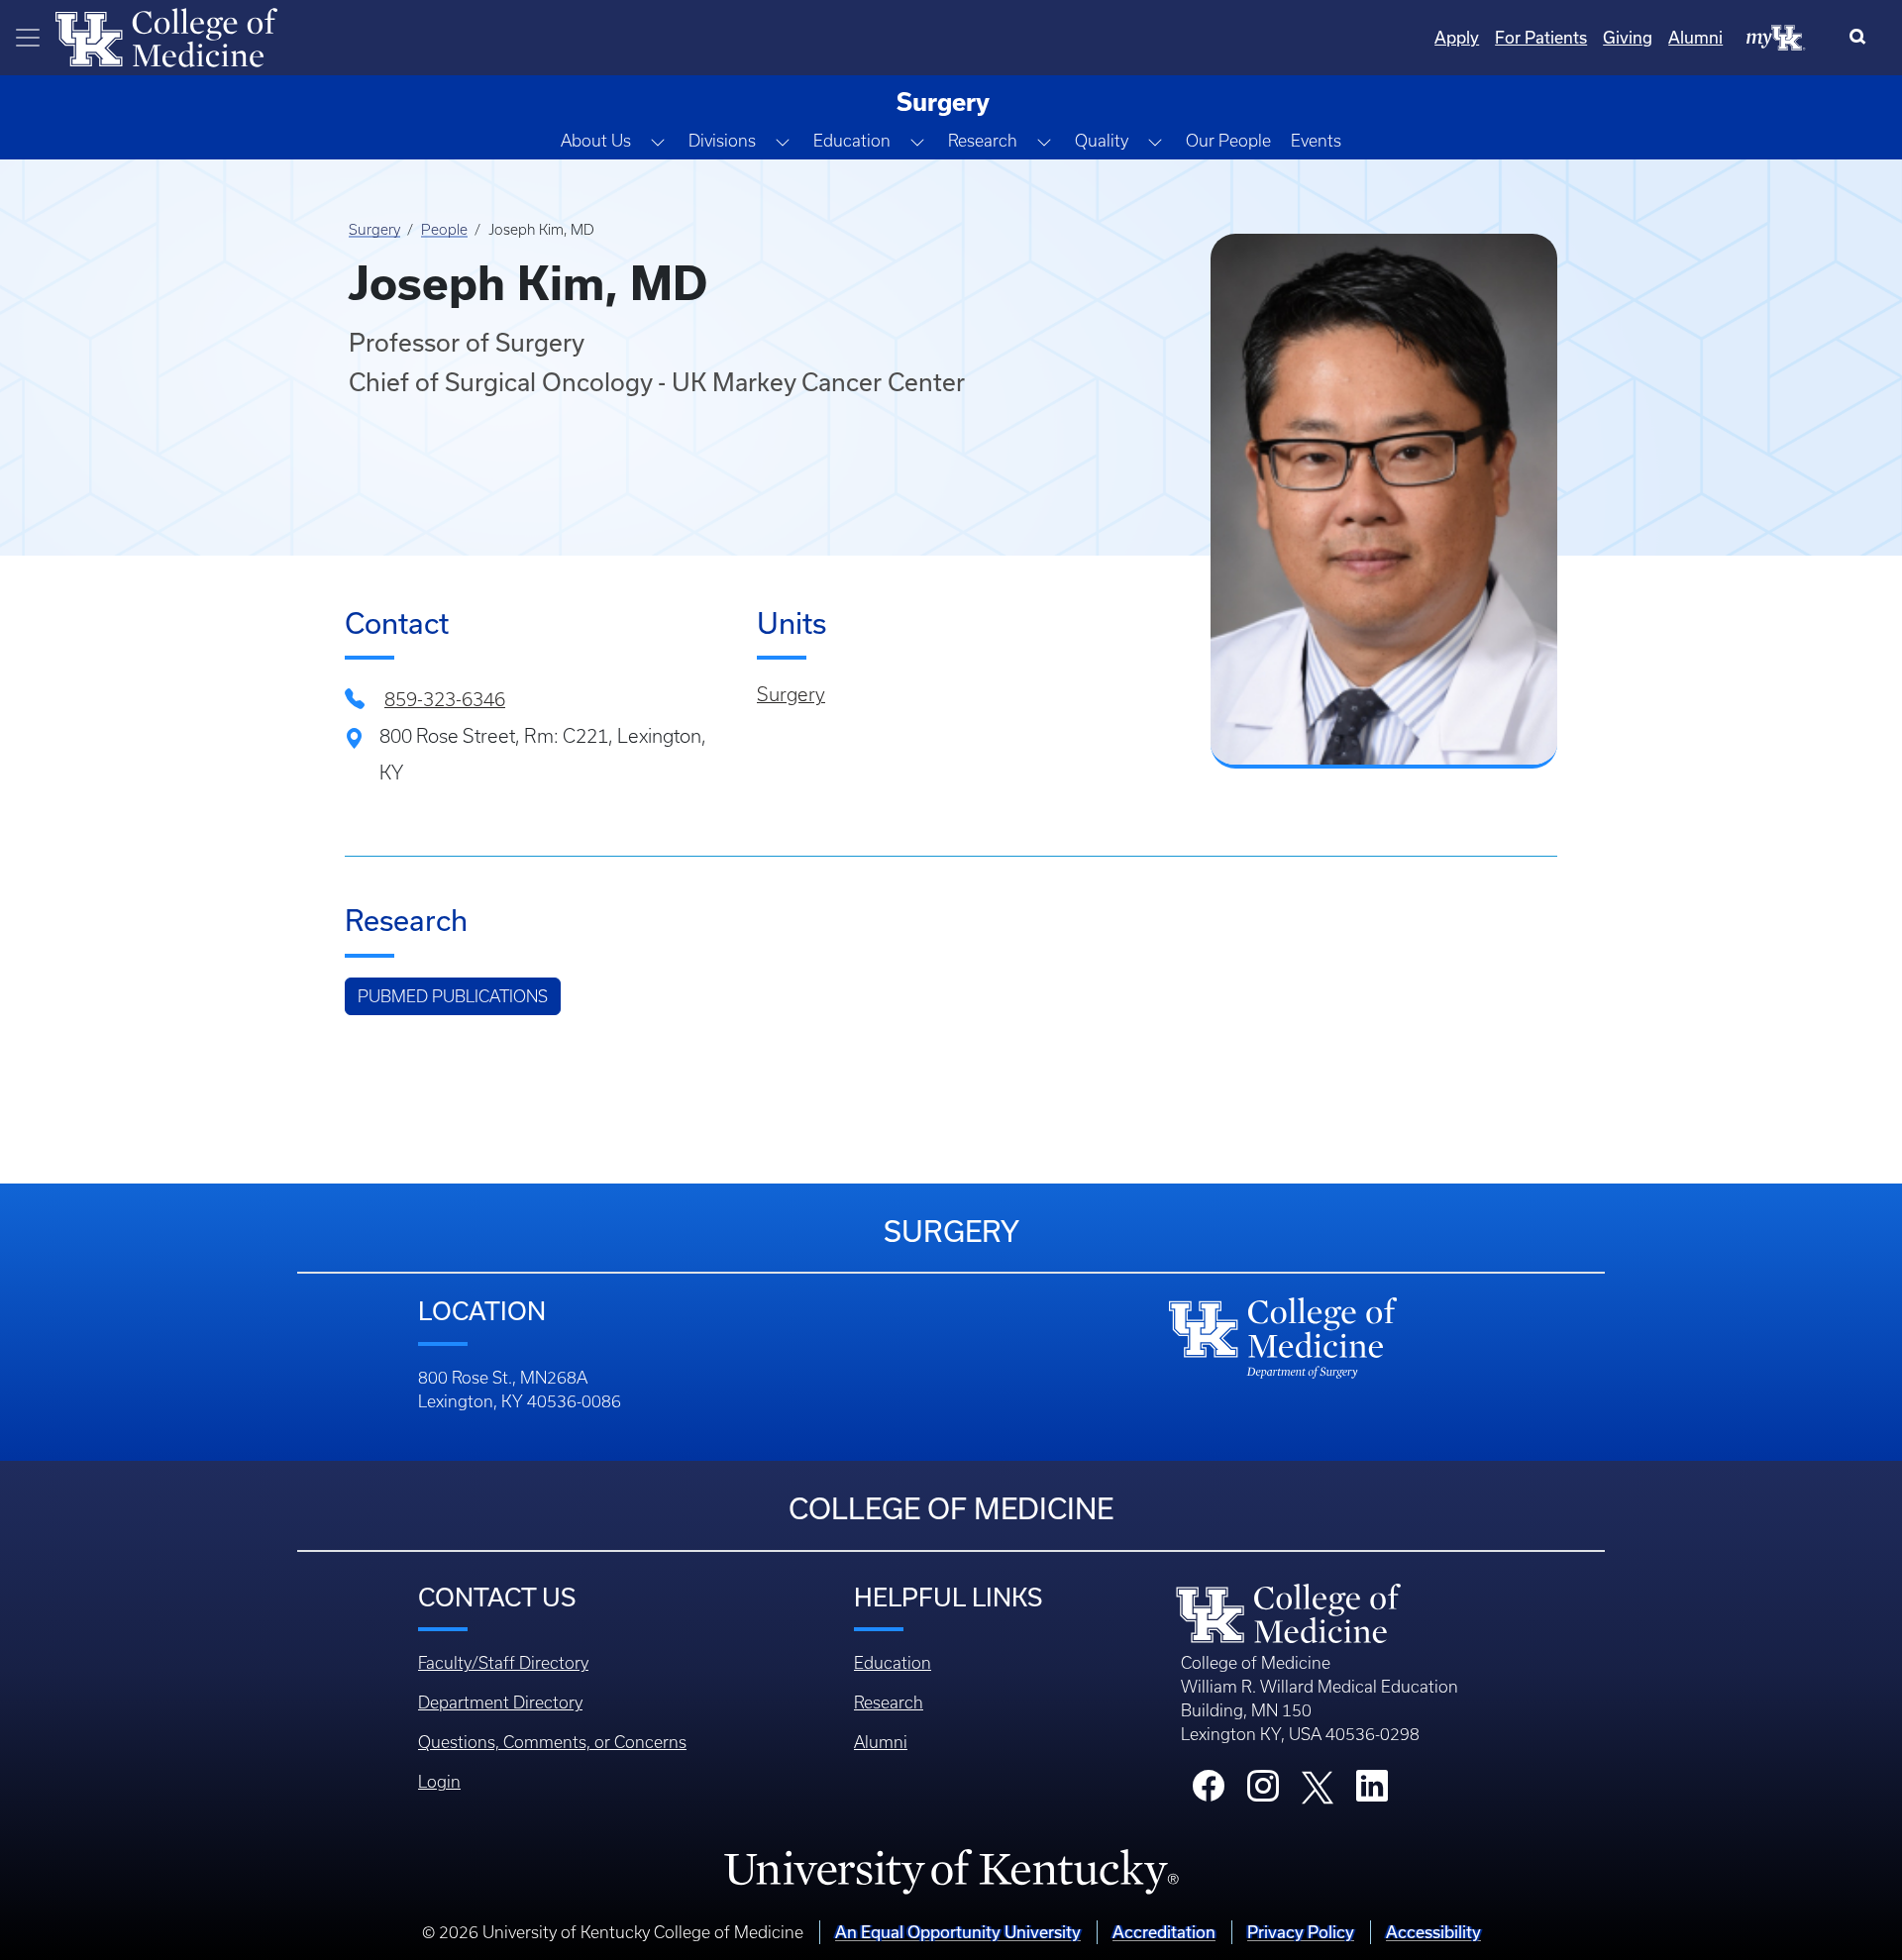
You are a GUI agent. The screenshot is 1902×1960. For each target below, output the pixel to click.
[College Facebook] (1209, 1792)
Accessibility (1433, 1932)
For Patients (1541, 37)
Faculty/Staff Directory (503, 1663)
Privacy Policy (1301, 1932)
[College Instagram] (1263, 1792)
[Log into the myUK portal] (1776, 37)
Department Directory (500, 1702)
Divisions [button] (722, 141)
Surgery (374, 230)
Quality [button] (1102, 141)
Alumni (1695, 37)
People (444, 230)
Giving (1628, 37)
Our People (1228, 141)
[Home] (166, 36)
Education (893, 1663)
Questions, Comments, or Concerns (552, 1742)
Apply (1457, 37)
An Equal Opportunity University (958, 1932)
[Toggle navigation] (28, 38)
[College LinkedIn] (1372, 1792)
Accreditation (1164, 1932)
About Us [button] (596, 141)
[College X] (1318, 1786)
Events (1316, 141)
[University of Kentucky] (951, 1871)
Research (889, 1702)
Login (439, 1782)
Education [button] (852, 141)
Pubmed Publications (453, 996)
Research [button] (983, 141)
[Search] (1862, 38)
